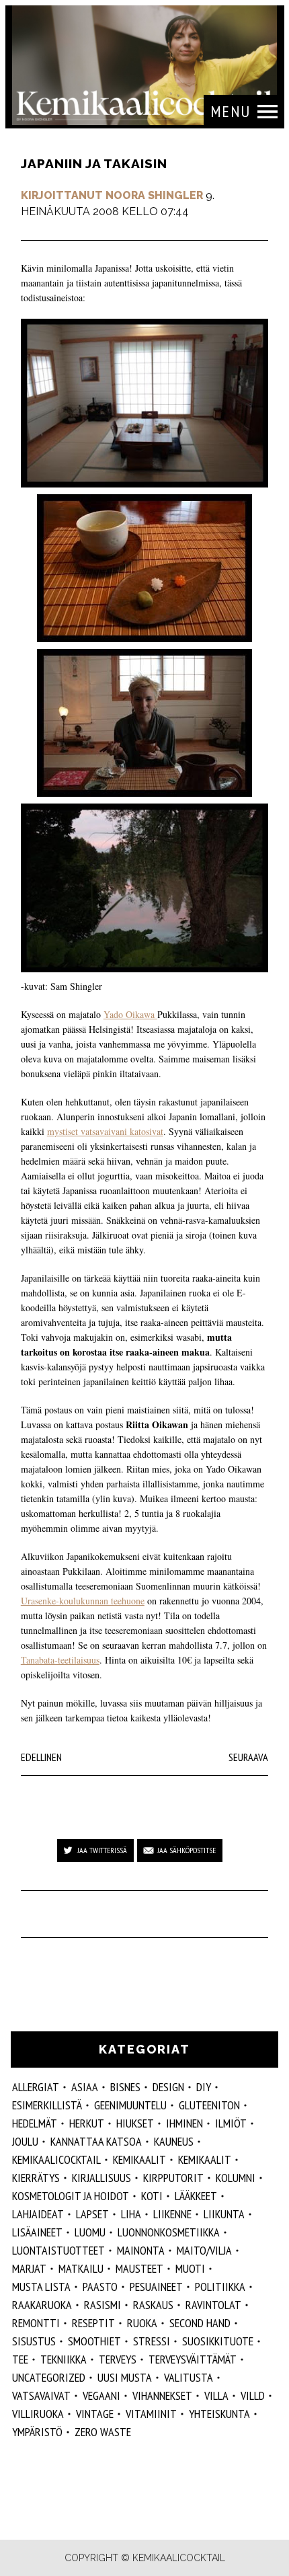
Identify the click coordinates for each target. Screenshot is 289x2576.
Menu (231, 111)
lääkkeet (196, 2196)
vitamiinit (151, 2414)
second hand (200, 2323)
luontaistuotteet (58, 2250)
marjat (29, 2268)
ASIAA (85, 2087)
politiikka (220, 2287)
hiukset (135, 2123)
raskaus (153, 2305)
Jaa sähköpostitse (187, 1850)
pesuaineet (156, 2287)
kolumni (236, 2178)
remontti (36, 2323)
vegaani (101, 2395)
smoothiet (94, 2341)
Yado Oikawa (130, 1014)
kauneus (174, 2141)
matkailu (81, 2268)
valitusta (189, 2377)
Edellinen (41, 1757)
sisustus (34, 2341)
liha (131, 2214)
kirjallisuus (101, 2178)
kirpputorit (173, 2178)
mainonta (141, 2250)
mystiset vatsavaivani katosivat (105, 1131)
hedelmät (35, 2123)
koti (152, 2196)
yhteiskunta (219, 2414)
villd (253, 2395)
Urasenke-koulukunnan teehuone (83, 1601)
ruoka (142, 2323)
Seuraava (248, 1757)
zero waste (103, 2432)
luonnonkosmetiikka (169, 2232)
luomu (90, 2232)
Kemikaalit (139, 2159)
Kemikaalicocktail (56, 2159)
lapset (92, 2214)
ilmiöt (231, 2123)
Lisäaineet (37, 2232)
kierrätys (36, 2178)
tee (20, 2359)
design (168, 2087)
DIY (204, 2087)
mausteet (139, 2268)
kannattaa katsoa (96, 2141)
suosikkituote (218, 2341)
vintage (95, 2414)
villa (216, 2395)
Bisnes (125, 2087)
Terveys (118, 2359)
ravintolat (213, 2305)
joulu (25, 2141)
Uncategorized (49, 2377)
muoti (190, 2268)
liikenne (172, 2214)
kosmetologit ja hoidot (71, 2196)
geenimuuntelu (130, 2105)
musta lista (41, 2287)
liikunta (224, 2214)
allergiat (36, 2087)
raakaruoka (42, 2305)
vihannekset (162, 2395)
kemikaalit (205, 2159)
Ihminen (184, 2123)
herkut (87, 2123)
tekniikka (64, 2359)
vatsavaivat (41, 2395)
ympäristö (37, 2432)
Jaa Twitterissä (102, 1850)
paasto (100, 2287)
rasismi (102, 2305)
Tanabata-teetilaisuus (60, 1660)
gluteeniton (209, 2105)
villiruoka (38, 2414)
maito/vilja (204, 2250)
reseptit (93, 2323)
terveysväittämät (193, 2359)
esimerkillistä (47, 2105)
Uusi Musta (125, 2377)
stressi (152, 2341)
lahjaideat (38, 2214)
